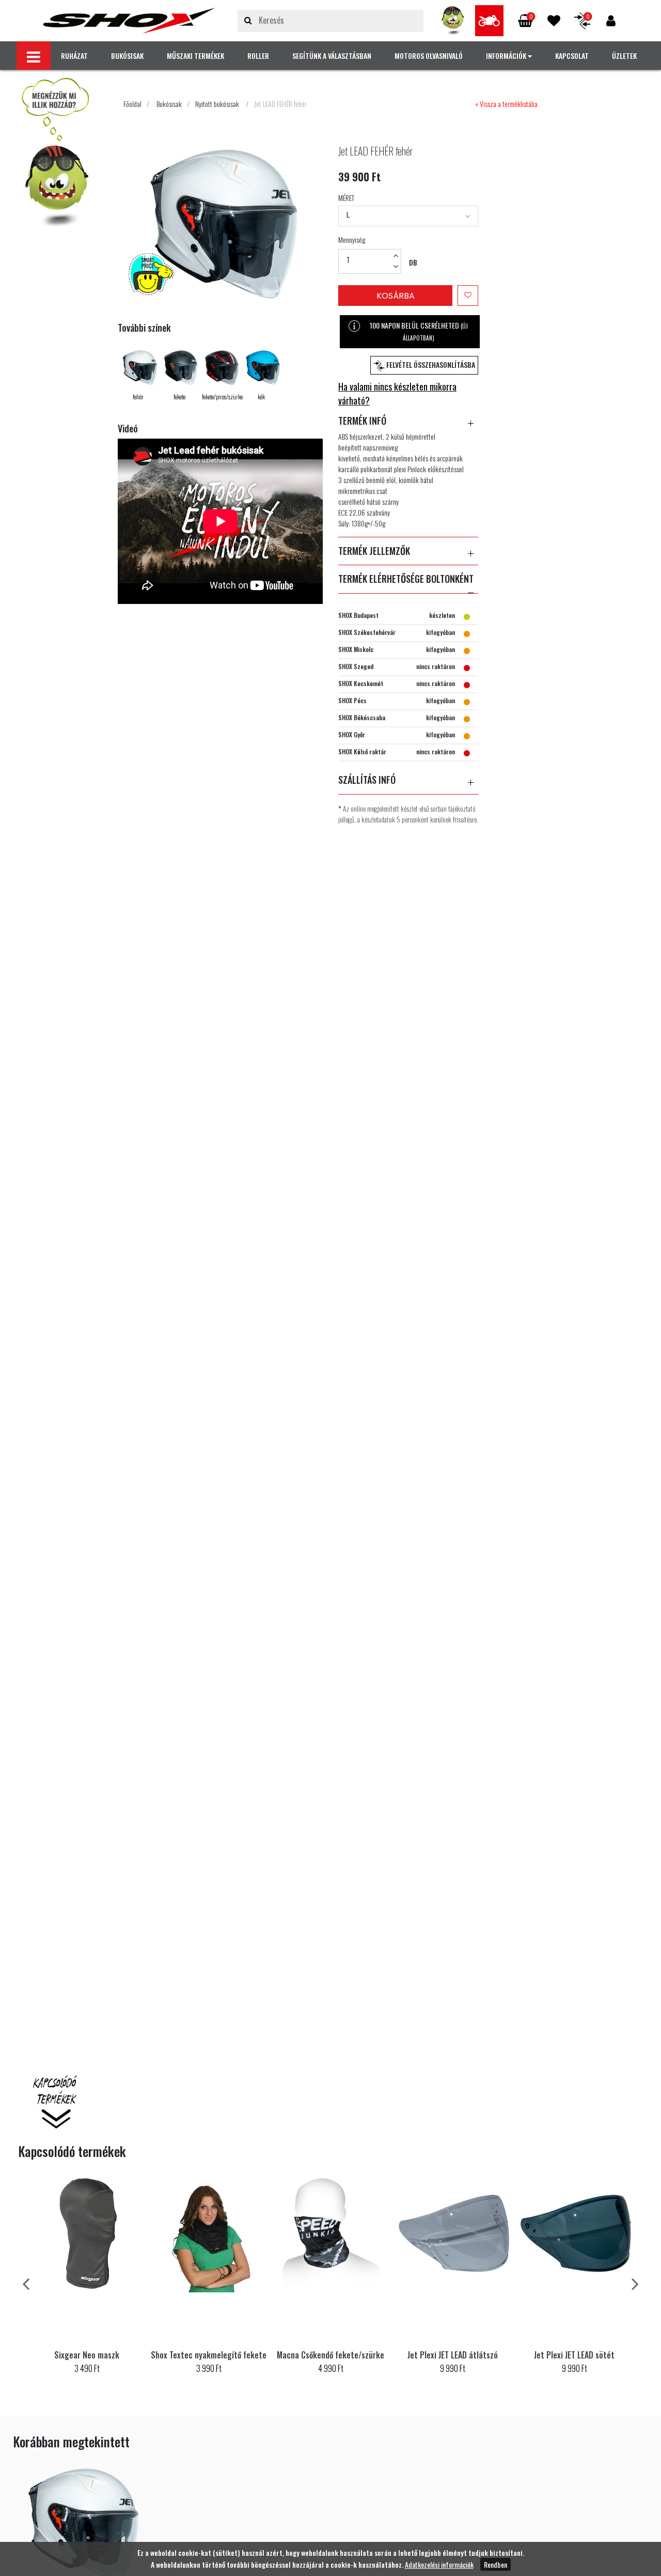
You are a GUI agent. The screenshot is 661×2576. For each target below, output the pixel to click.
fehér (138, 397)
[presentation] (26, 2283)
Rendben (495, 2564)
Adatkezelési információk (439, 2564)
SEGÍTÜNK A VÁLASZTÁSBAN (332, 56)
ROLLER (258, 56)
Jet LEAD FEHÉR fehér (280, 104)
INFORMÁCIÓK (507, 56)
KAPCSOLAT (572, 56)
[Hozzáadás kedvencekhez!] (468, 296)
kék (261, 397)
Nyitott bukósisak (217, 104)
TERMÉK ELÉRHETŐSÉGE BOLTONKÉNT (406, 579)
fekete (179, 397)
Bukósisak (169, 104)
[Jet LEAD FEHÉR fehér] (129, 21)
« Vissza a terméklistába (506, 104)
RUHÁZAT (74, 56)
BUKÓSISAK (127, 56)
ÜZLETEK (624, 56)
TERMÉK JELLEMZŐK (374, 551)
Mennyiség (352, 239)
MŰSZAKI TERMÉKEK (195, 56)
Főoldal (132, 104)
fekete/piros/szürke (222, 397)
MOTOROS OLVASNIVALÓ (429, 56)
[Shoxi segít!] (453, 21)
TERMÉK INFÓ (362, 421)
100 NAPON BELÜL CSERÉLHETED (419, 331)
